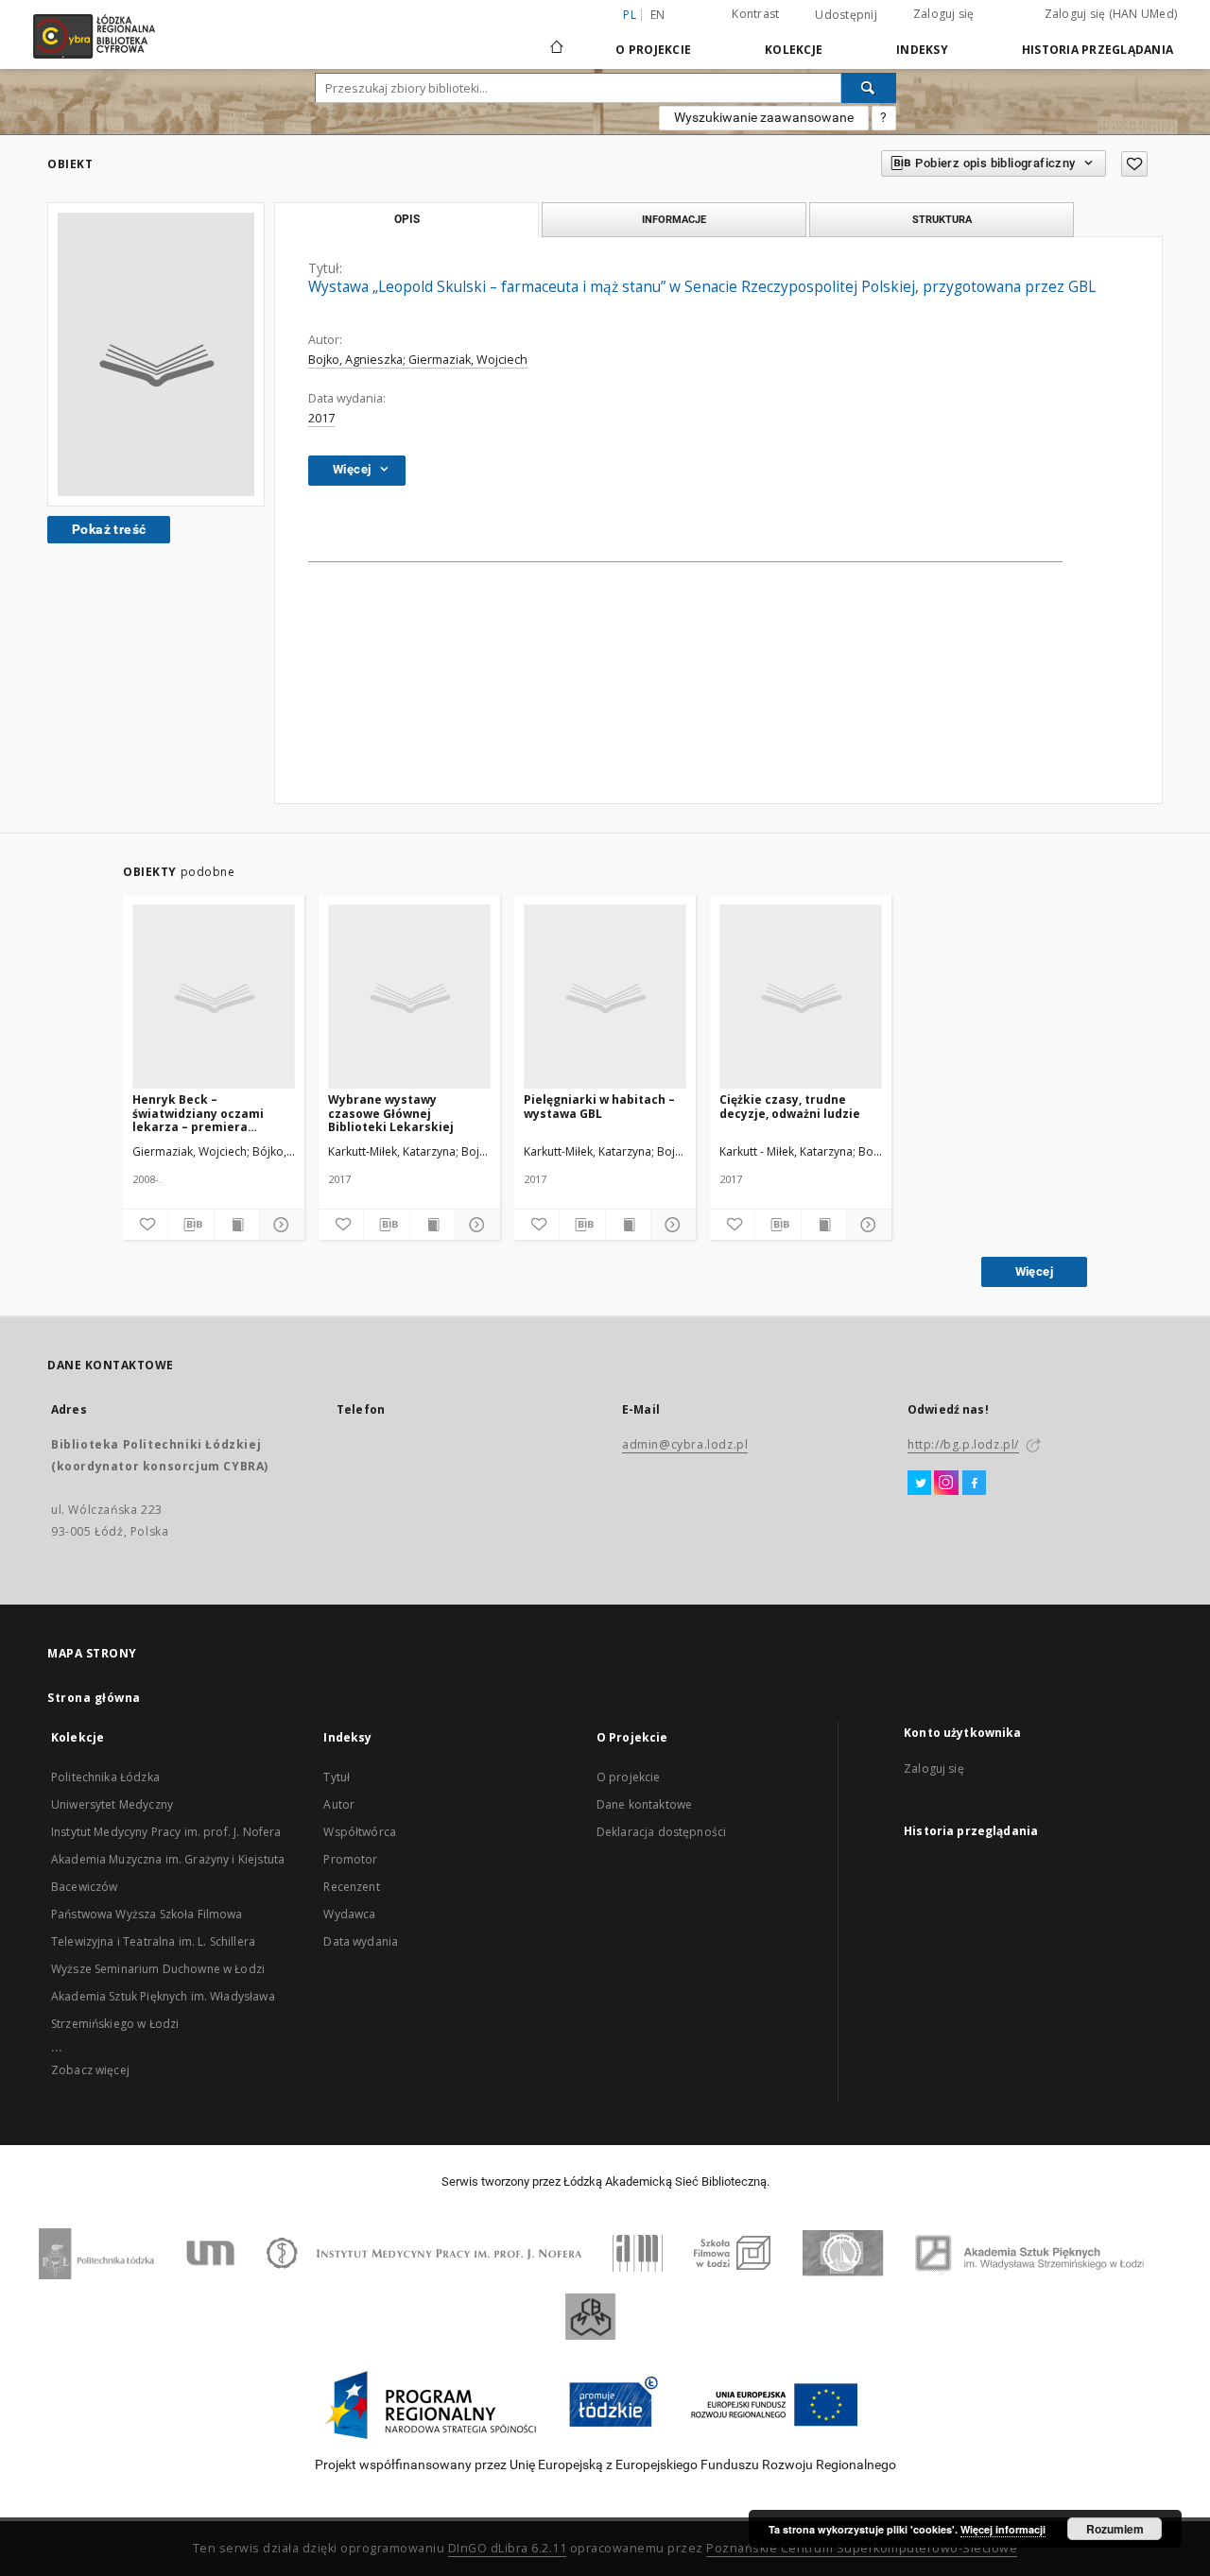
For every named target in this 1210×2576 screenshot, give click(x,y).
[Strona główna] (557, 39)
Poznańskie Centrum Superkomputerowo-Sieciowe (862, 2548)
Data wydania (361, 1941)
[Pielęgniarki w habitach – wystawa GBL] (605, 997)
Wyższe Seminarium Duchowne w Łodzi (158, 1969)
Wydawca (349, 1914)
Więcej (1034, 1271)
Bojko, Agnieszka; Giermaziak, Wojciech (418, 360)
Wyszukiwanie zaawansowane (764, 117)
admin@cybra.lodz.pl (685, 1444)
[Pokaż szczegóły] (279, 1225)
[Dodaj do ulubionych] (1134, 164)
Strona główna (94, 1698)
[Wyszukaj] (869, 88)
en (658, 15)
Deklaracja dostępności (661, 1832)
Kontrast (755, 14)
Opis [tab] (407, 219)
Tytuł (337, 1777)
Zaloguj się (944, 14)
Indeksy (922, 50)
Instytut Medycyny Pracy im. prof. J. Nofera (166, 1832)
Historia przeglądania (1098, 50)
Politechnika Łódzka (105, 1777)
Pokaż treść (109, 529)
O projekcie (629, 1777)
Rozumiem (1115, 2529)
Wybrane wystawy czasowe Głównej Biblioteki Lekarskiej (391, 1113)
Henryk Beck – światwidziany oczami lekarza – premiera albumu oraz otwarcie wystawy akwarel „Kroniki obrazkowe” (210, 1113)
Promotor (350, 1859)
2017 (321, 418)
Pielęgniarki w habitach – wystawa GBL (599, 1106)
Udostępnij (846, 15)
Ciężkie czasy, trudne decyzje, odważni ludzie (790, 1106)
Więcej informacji (1003, 2529)
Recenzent (351, 1887)
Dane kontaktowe (644, 1804)
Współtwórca (360, 1832)
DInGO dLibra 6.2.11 (508, 2548)
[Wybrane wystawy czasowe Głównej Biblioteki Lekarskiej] (409, 997)
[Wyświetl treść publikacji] (237, 1225)
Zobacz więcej (90, 2070)
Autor (339, 1804)
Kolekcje (794, 50)
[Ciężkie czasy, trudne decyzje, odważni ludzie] (801, 997)
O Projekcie (653, 50)
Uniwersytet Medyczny (112, 1804)
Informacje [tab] (674, 219)
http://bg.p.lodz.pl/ (963, 1444)
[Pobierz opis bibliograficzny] (190, 1225)
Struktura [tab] (942, 219)
